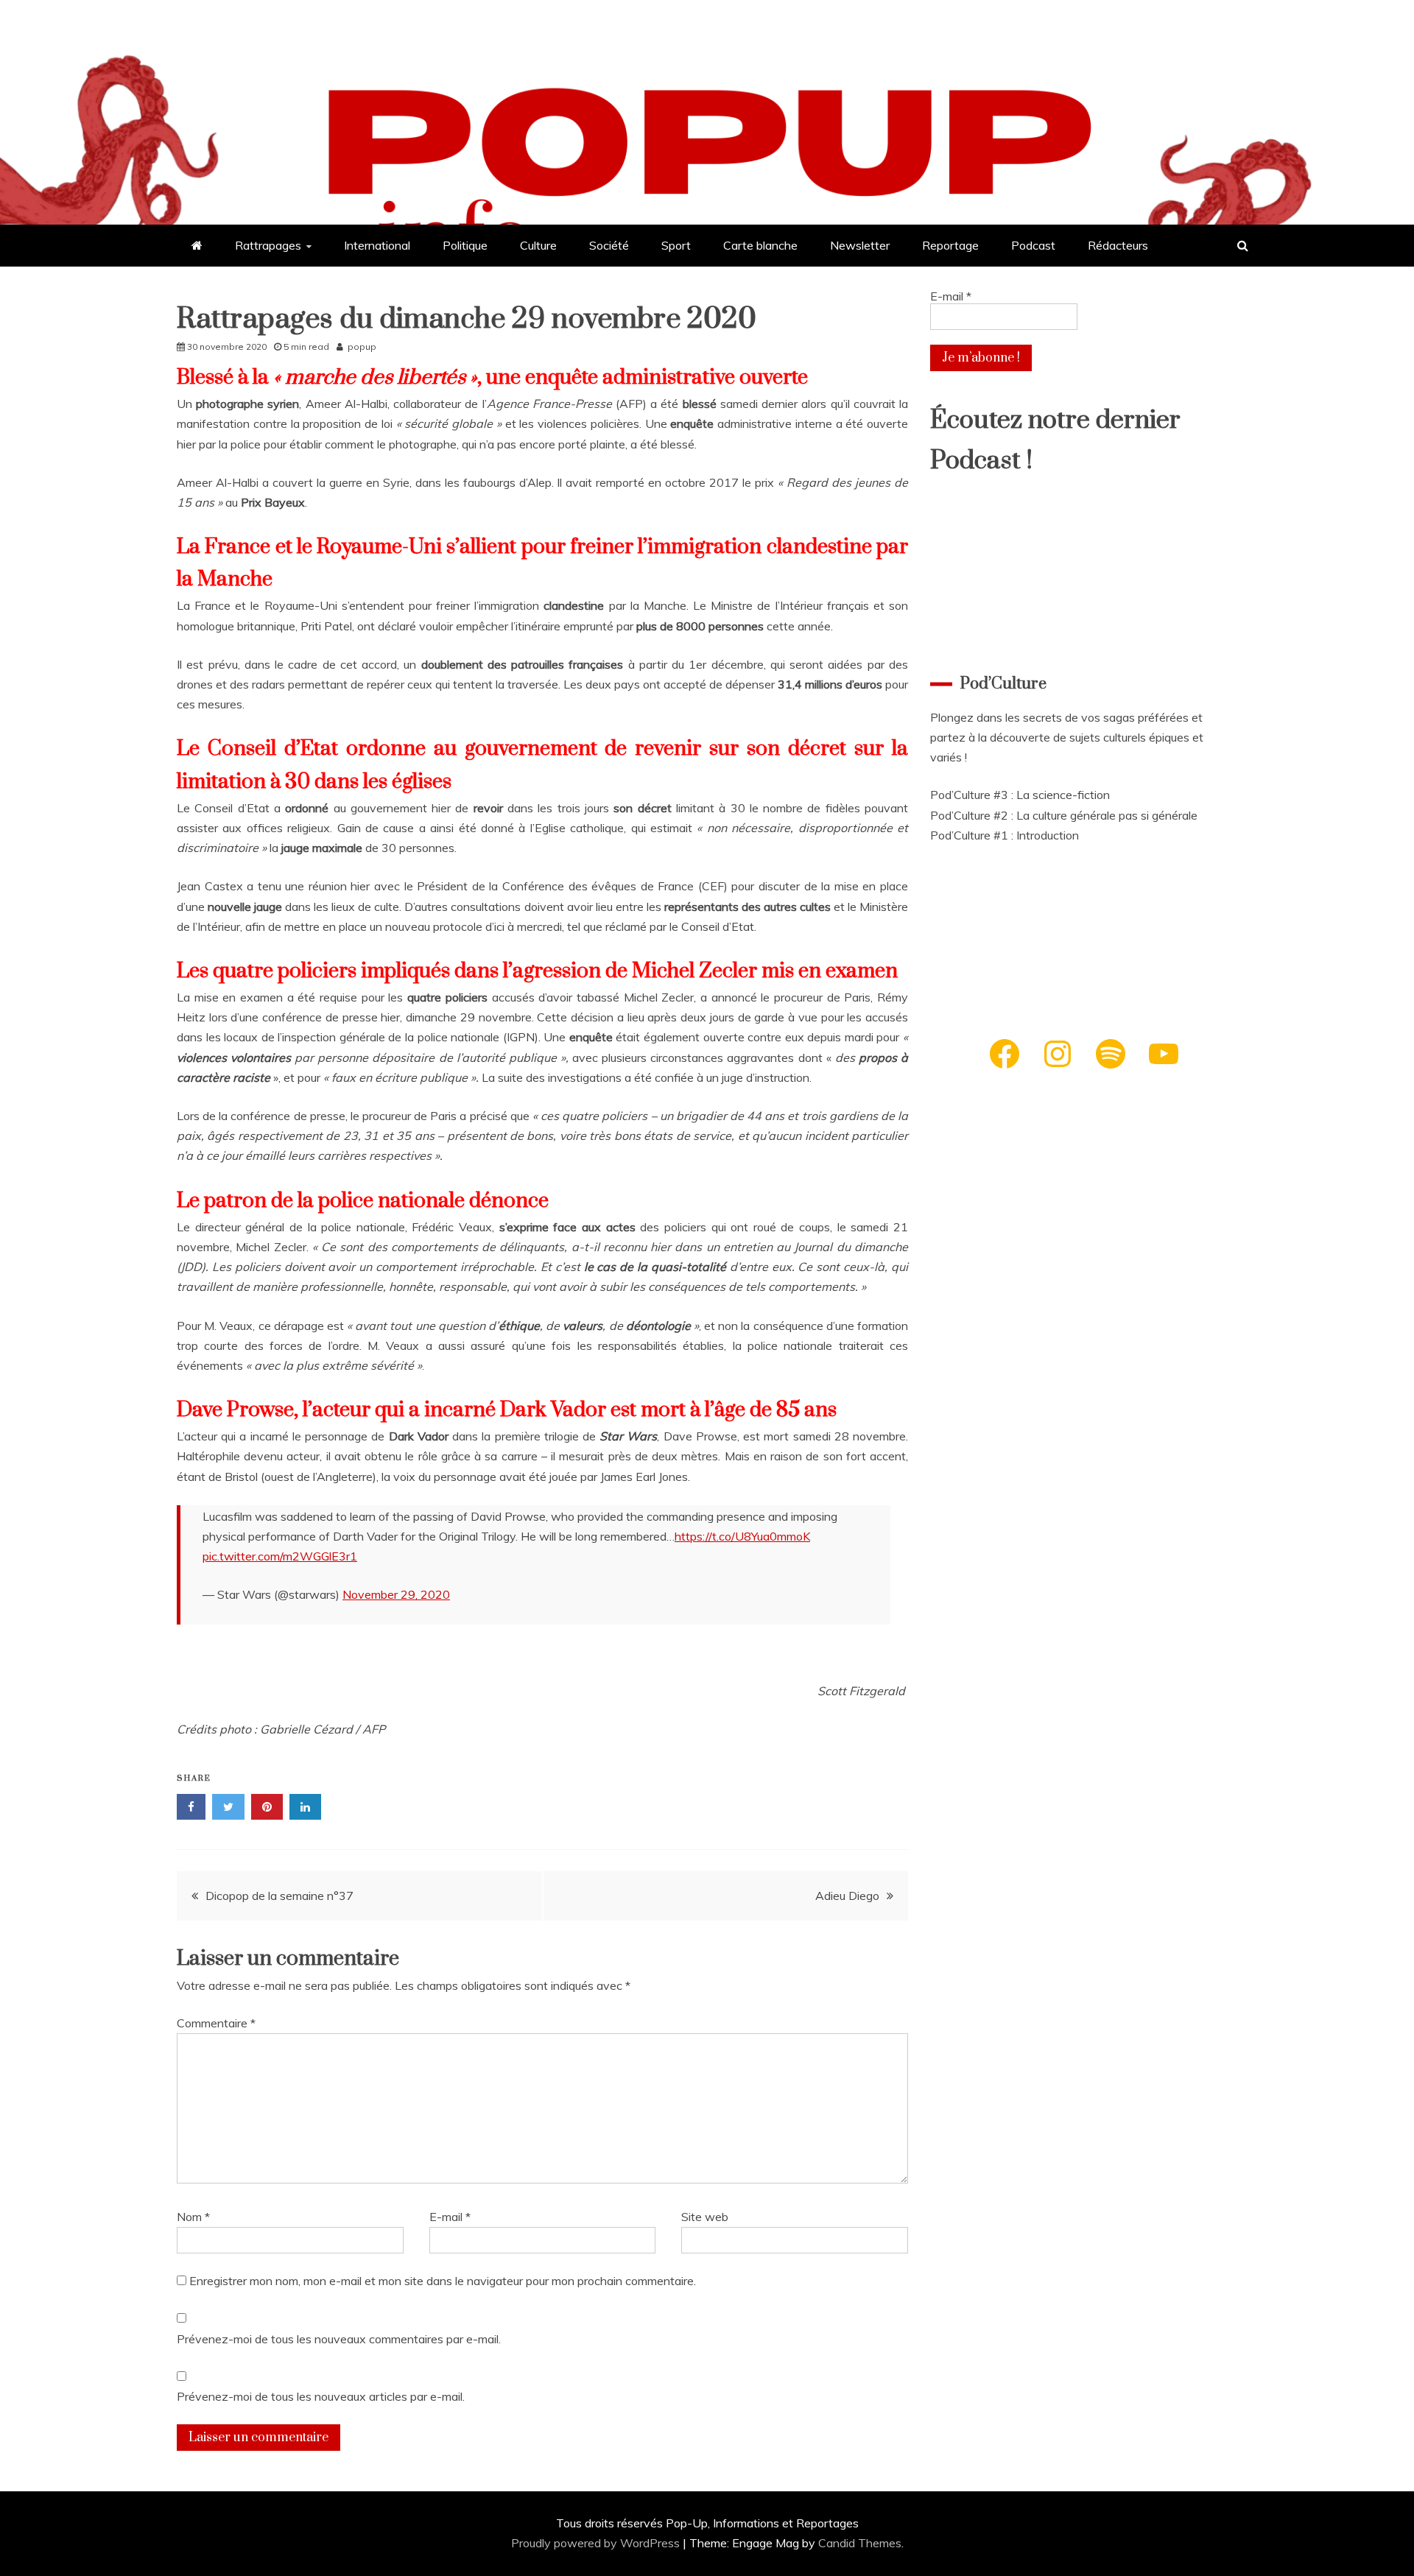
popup (362, 346)
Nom (193, 2217)
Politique (465, 245)
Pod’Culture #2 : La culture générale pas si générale (1064, 815)
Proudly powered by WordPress (597, 2543)
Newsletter (860, 245)
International (377, 245)
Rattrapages (268, 245)
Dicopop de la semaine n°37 (279, 1896)
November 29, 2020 (396, 1594)
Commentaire (216, 2023)
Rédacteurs (1118, 245)
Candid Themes (860, 2543)
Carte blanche (760, 245)
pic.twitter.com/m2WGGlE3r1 (280, 1556)
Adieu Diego (847, 1896)
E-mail (450, 2217)
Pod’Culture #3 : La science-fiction (1020, 795)
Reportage (950, 245)
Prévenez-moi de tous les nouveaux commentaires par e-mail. (339, 2339)
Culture (538, 245)
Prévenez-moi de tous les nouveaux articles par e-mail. (321, 2396)
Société (609, 245)
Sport (676, 245)
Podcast (1033, 245)
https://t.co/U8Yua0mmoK (742, 1536)
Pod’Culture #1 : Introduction (1005, 835)
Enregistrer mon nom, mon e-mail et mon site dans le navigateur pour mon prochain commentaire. (443, 2281)
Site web (705, 2217)
